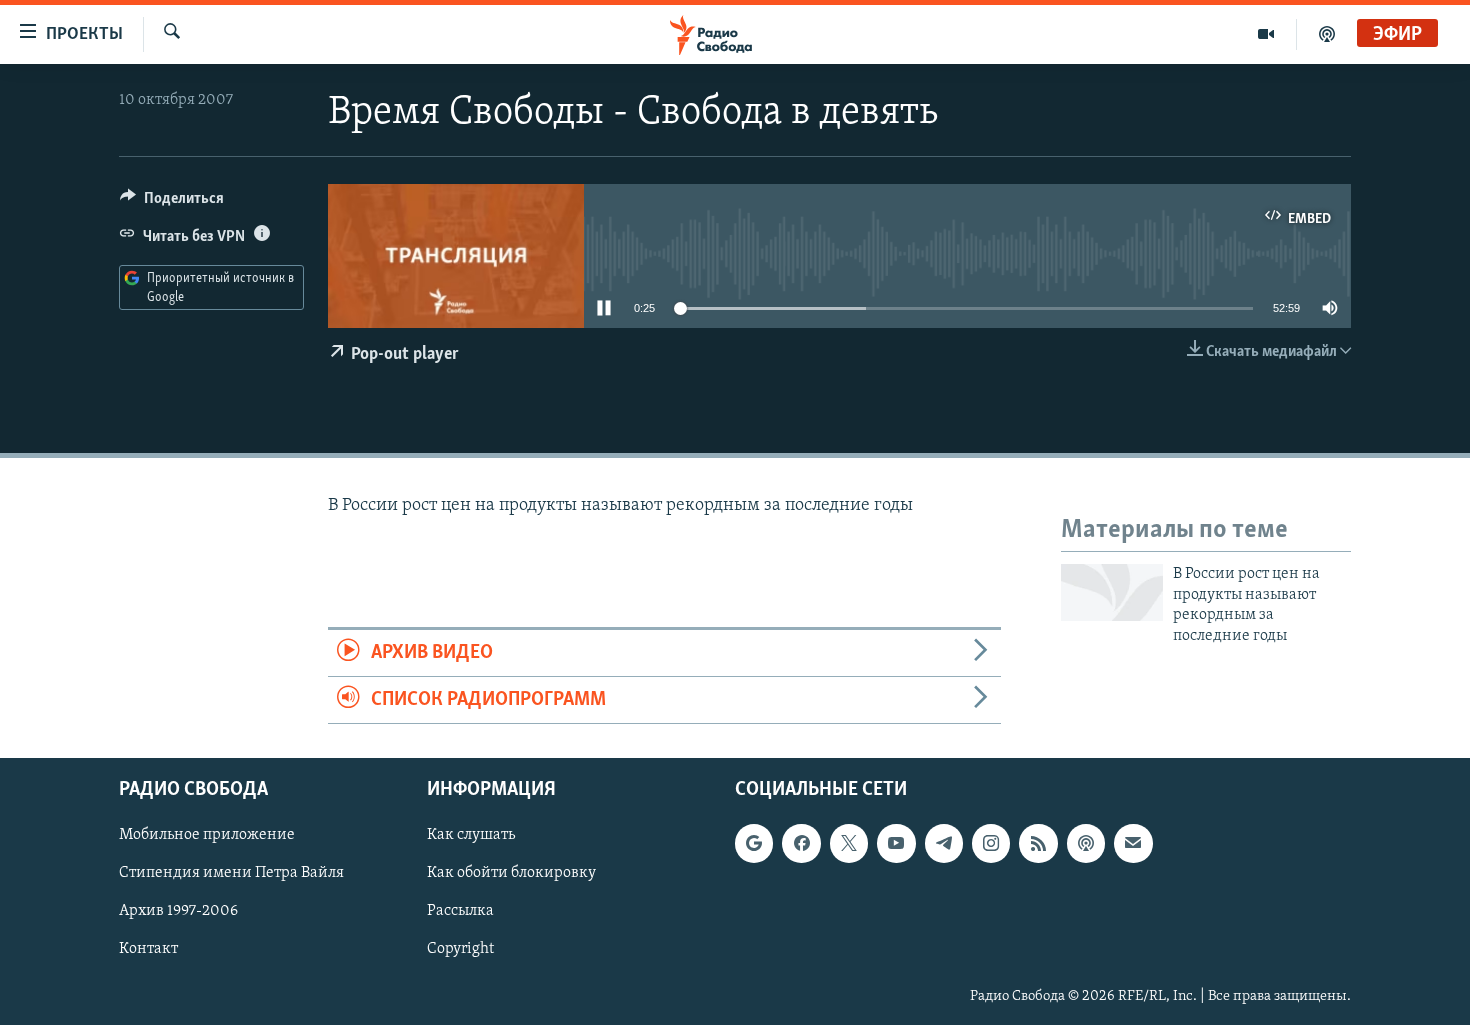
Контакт (148, 950)
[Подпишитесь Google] (754, 844)
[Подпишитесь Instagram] (991, 844)
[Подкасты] (1086, 844)
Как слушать (471, 836)
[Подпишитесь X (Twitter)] (849, 844)
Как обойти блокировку (511, 874)
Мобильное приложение (207, 836)
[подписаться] (1133, 844)
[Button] (172, 203)
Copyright (460, 950)
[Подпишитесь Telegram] (944, 844)
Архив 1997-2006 (178, 912)
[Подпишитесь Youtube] (896, 844)
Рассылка (460, 912)
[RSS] (1038, 844)
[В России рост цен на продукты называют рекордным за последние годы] (1112, 592)
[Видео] (1266, 34)
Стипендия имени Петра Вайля (231, 874)
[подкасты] (1327, 34)
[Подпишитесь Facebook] (801, 844)
